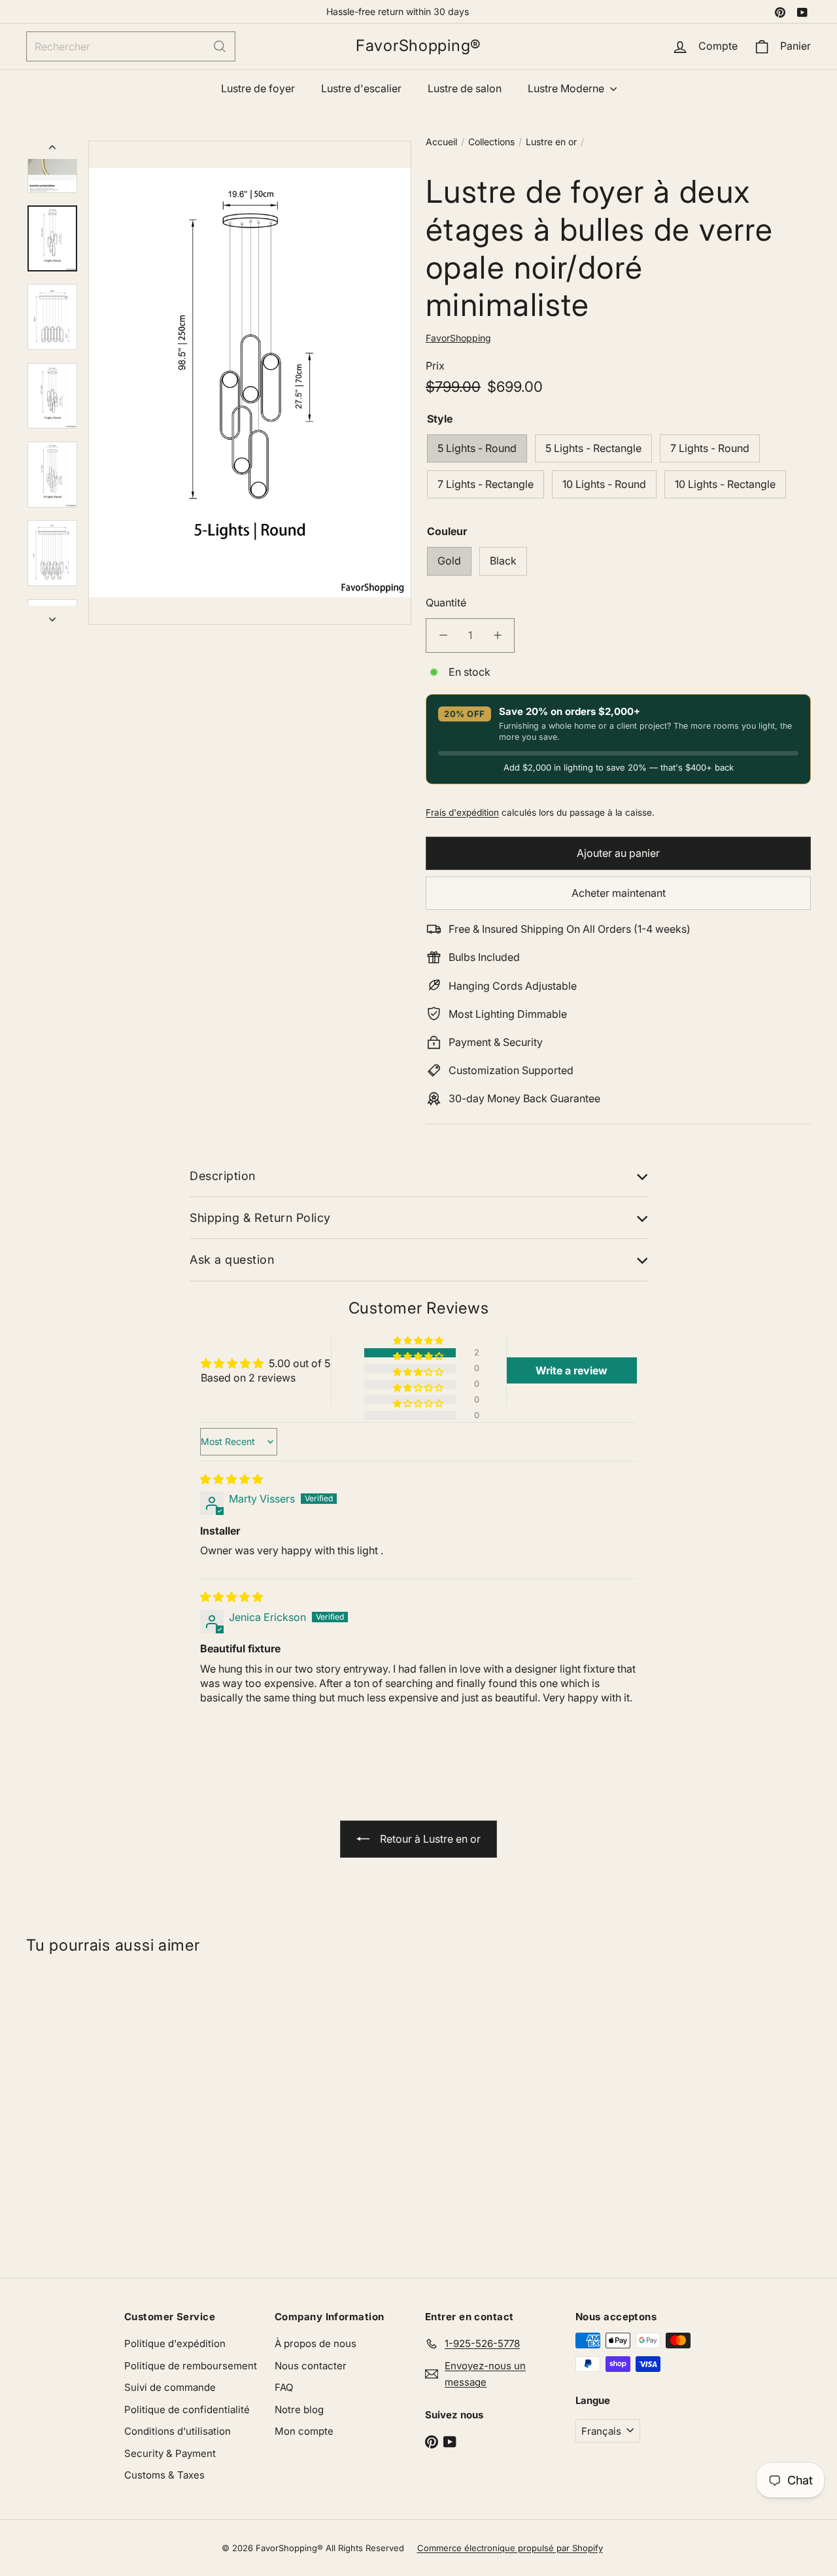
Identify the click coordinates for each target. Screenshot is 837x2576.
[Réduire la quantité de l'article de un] (443, 635)
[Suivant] (52, 615)
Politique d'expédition (175, 2343)
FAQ (284, 2387)
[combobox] (131, 46)
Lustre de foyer (258, 88)
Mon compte (304, 2431)
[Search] (220, 46)
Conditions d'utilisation (178, 2431)
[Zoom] (250, 383)
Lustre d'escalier (361, 88)
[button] (419, 1341)
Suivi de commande (170, 2387)
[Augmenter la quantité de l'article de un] (497, 635)
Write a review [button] (572, 1370)
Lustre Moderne (567, 88)
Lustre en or (551, 142)
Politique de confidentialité (187, 2410)
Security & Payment (170, 2453)
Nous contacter (311, 2366)
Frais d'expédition (462, 812)
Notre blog (299, 2410)
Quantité (446, 602)
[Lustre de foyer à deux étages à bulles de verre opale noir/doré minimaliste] (92, 2110)
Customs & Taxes (164, 2475)
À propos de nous (316, 2343)
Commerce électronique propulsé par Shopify (510, 2548)
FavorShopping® (418, 46)
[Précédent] (52, 150)
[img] (231, 1479)
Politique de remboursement (191, 2366)
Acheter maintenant (619, 893)
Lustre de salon (465, 88)
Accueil (441, 142)
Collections (491, 142)
